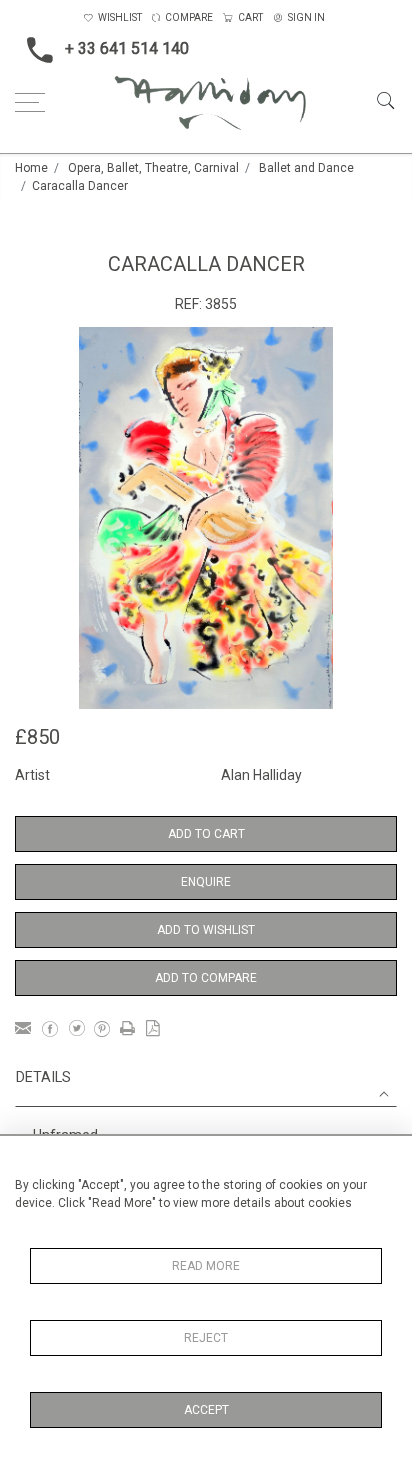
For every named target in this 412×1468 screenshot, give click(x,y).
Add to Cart (206, 834)
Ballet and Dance (306, 168)
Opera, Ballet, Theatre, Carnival (153, 168)
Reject (206, 1338)
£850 (37, 737)
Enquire (206, 882)
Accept (206, 1410)
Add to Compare (206, 978)
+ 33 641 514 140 (127, 48)
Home (31, 168)
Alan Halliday (261, 775)
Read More (206, 1266)
